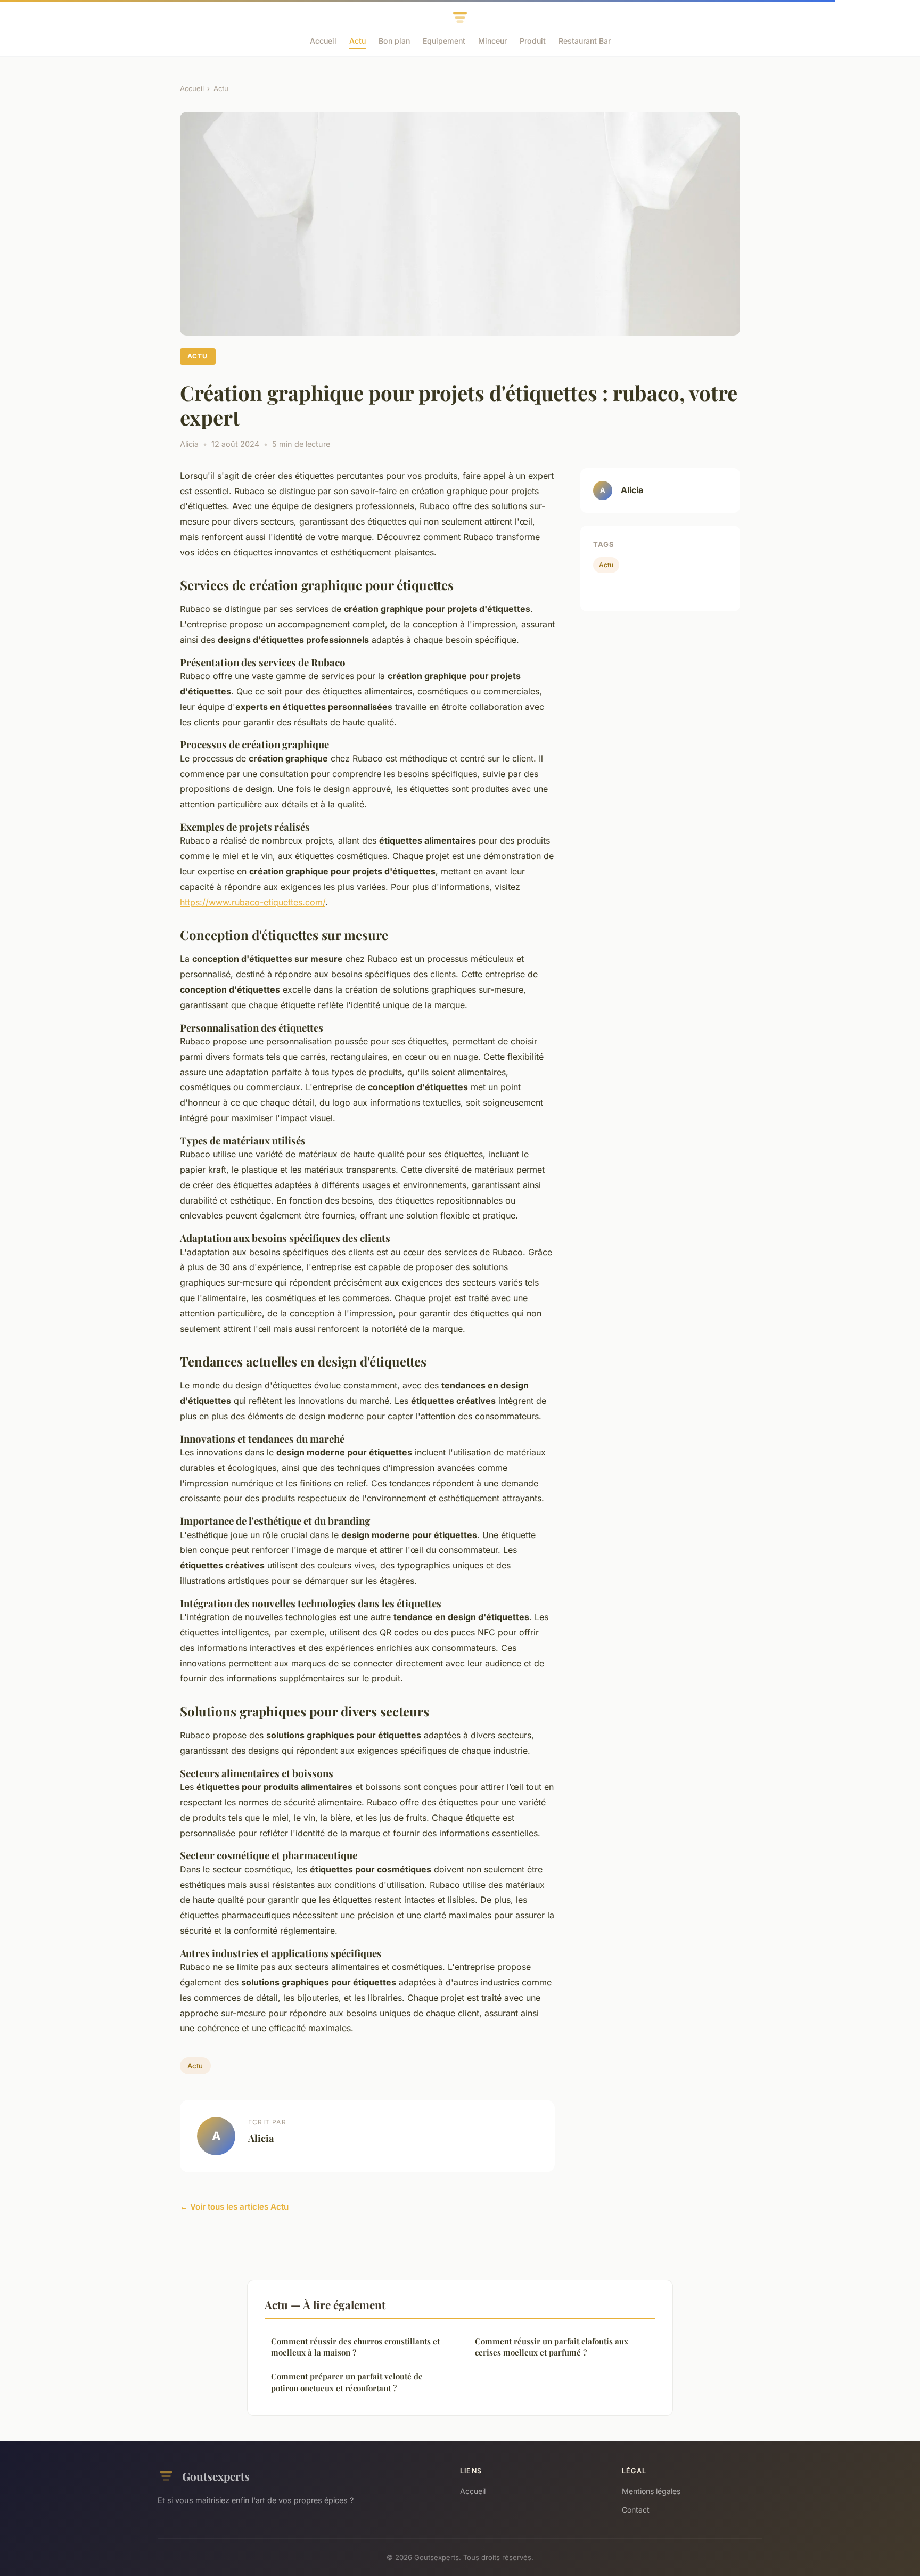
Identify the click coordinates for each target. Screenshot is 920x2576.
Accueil (323, 41)
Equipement (444, 41)
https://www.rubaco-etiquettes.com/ (253, 902)
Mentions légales (651, 2491)
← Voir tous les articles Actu (234, 2207)
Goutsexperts (216, 2476)
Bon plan (394, 41)
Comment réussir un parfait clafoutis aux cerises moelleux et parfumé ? (552, 2347)
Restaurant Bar (585, 41)
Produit (533, 41)
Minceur (492, 41)
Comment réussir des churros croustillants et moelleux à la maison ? (355, 2347)
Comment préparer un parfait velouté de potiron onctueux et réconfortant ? (347, 2382)
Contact (636, 2510)
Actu (358, 41)
